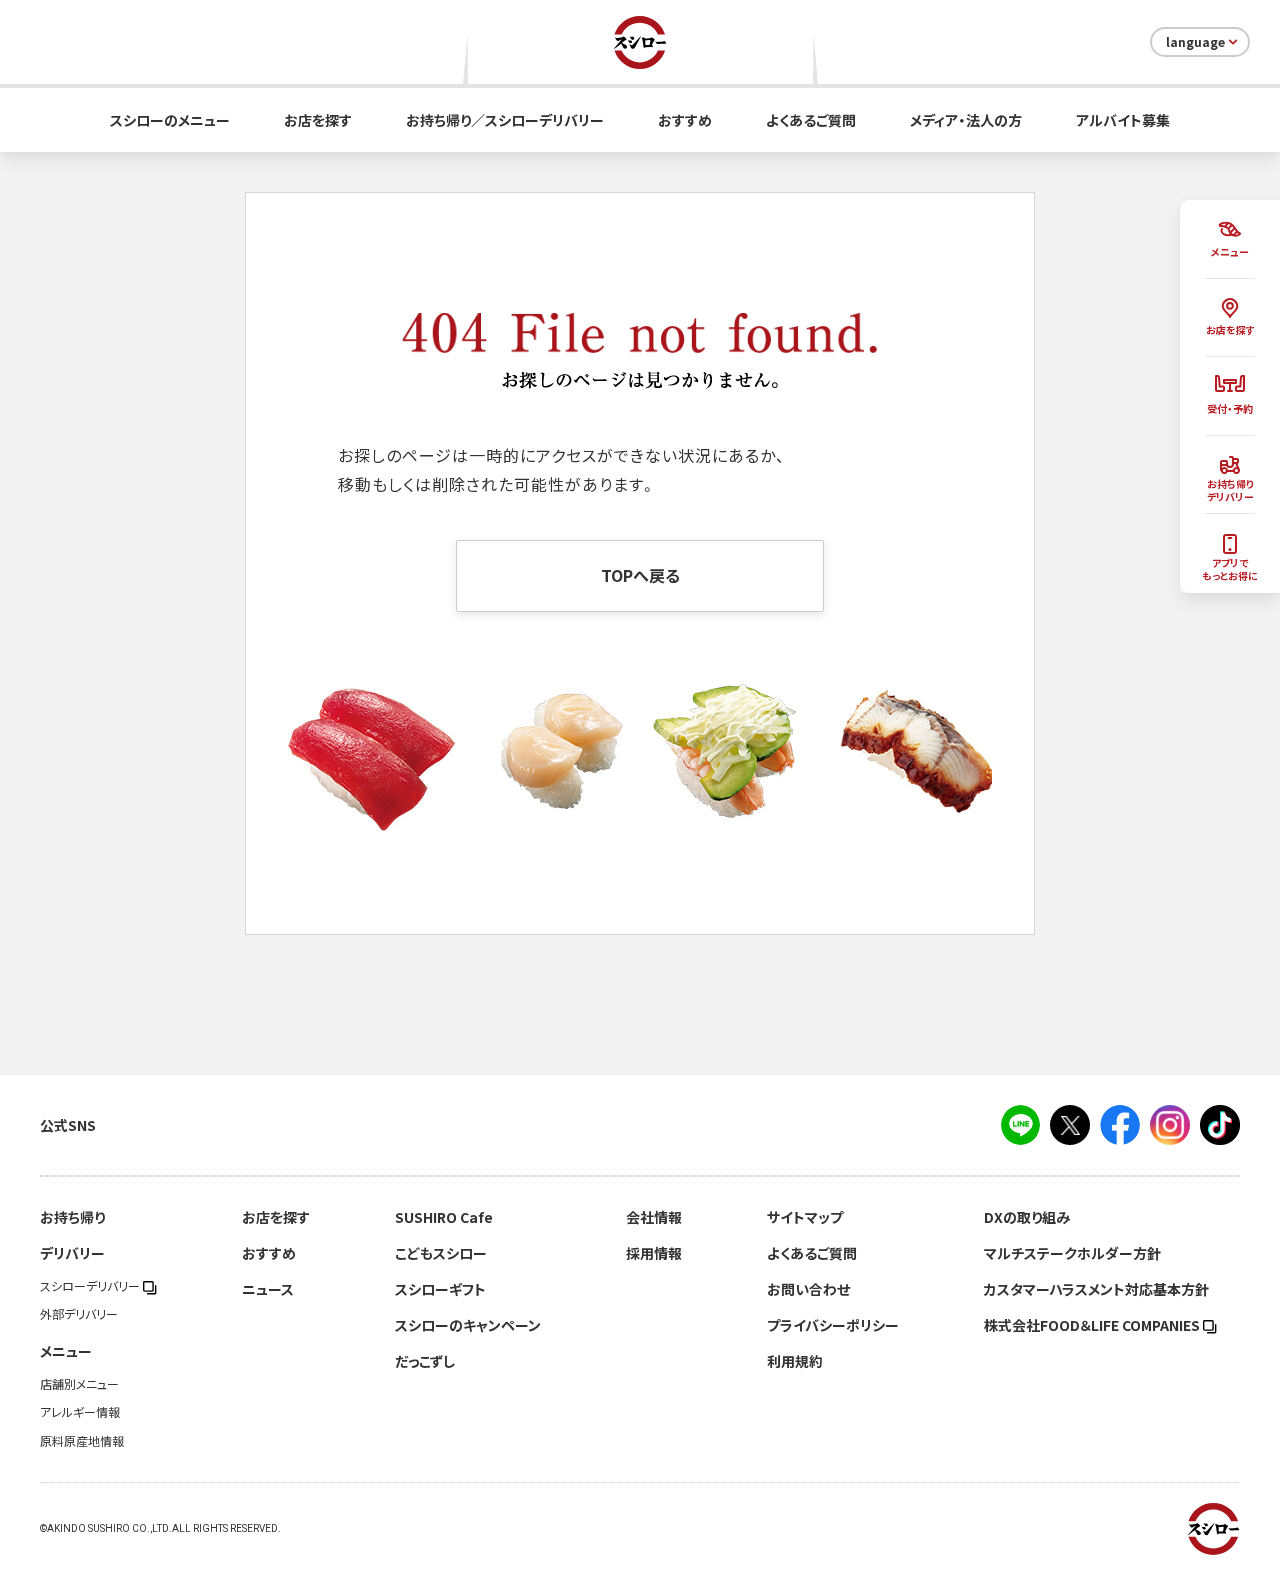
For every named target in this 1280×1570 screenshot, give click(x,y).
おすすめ (685, 120)
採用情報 (654, 1253)
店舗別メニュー (79, 1384)
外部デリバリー (79, 1314)
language (1195, 42)
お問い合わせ (808, 1289)
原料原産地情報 (82, 1441)
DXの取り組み (1027, 1217)
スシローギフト (440, 1289)
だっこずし (425, 1361)
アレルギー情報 (80, 1412)
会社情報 (654, 1217)
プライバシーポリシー (833, 1325)
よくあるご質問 (811, 120)
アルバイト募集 (1123, 120)
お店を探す (318, 120)
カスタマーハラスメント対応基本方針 (1096, 1289)
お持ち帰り (72, 1217)
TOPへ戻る (640, 575)
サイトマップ (805, 1217)
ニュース (268, 1289)
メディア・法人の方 (966, 120)
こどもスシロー (441, 1253)
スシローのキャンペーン (468, 1325)
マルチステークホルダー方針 (1072, 1253)
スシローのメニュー (170, 120)
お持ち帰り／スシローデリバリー (505, 120)
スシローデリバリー (91, 1286)
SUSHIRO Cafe (444, 1217)
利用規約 (795, 1361)
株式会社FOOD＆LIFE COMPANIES (1093, 1325)
